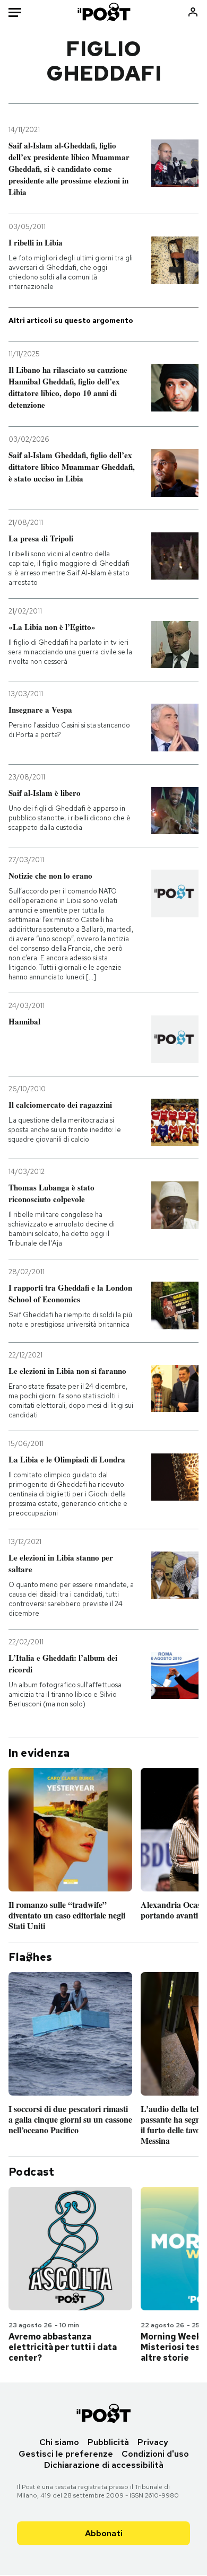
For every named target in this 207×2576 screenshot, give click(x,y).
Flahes (30, 1957)
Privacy (153, 2442)
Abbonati (104, 2533)
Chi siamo (59, 2442)
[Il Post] (103, 12)
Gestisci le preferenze (66, 2454)
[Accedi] (193, 12)
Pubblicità (108, 2442)
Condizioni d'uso (155, 2454)
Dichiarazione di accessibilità (104, 2465)
